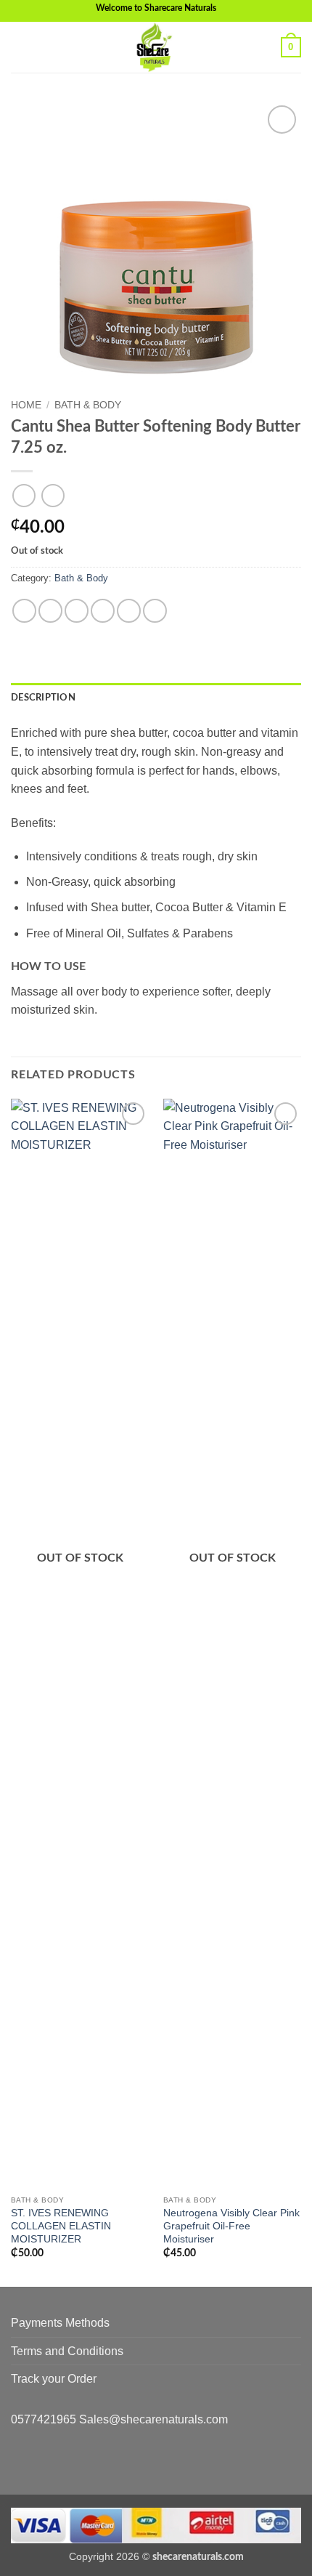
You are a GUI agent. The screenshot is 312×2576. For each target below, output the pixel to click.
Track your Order (54, 2379)
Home (26, 405)
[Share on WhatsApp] (24, 611)
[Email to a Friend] (103, 611)
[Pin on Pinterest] (129, 611)
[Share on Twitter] (77, 611)
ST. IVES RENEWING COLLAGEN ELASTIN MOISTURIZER (61, 2226)
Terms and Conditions (67, 2351)
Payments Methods (60, 2323)
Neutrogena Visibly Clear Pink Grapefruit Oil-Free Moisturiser (231, 2226)
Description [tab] (43, 698)
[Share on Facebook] (50, 611)
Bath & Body (88, 405)
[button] (20, 47)
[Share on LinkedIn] (155, 611)
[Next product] (24, 495)
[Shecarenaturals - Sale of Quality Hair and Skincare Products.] (156, 47)
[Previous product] (53, 495)
